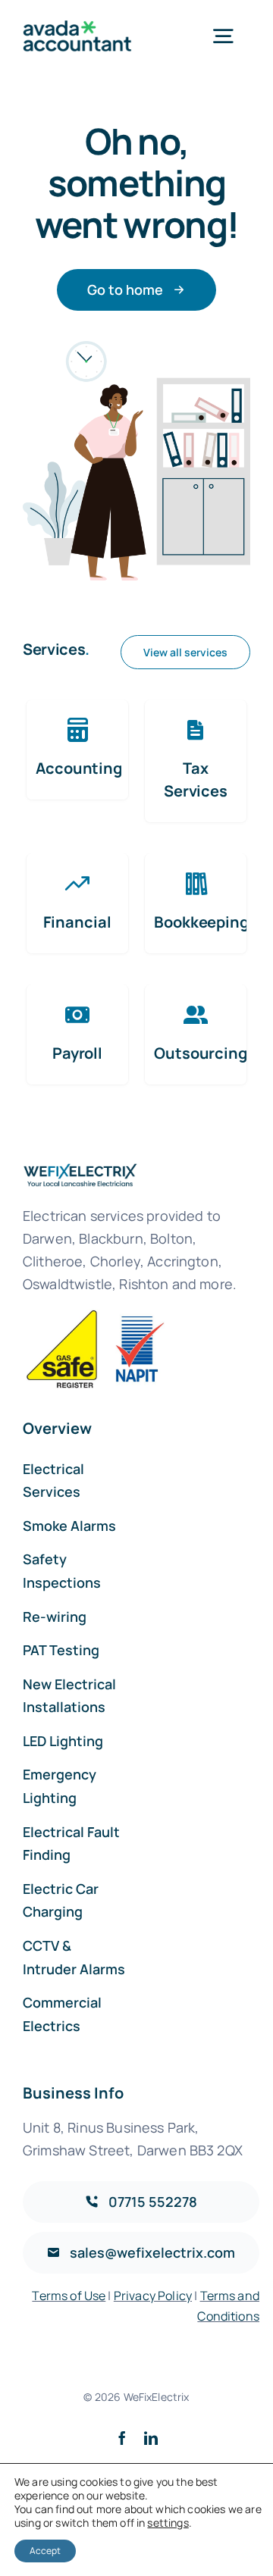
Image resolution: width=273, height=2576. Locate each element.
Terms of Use (69, 2296)
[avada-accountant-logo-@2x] (77, 28)
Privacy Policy (153, 2296)
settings (168, 2523)
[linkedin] (151, 2438)
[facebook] (122, 2438)
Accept (45, 2551)
